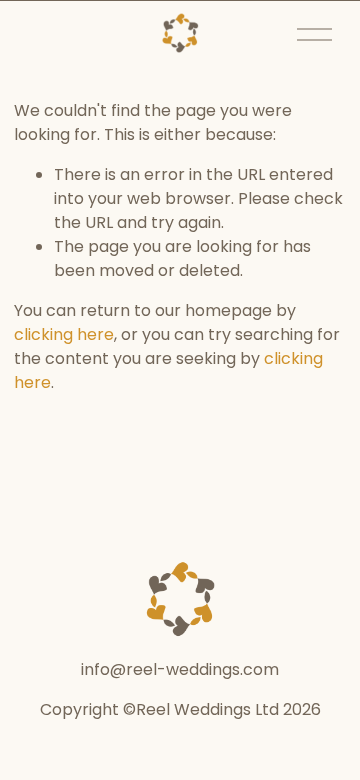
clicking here (64, 334)
